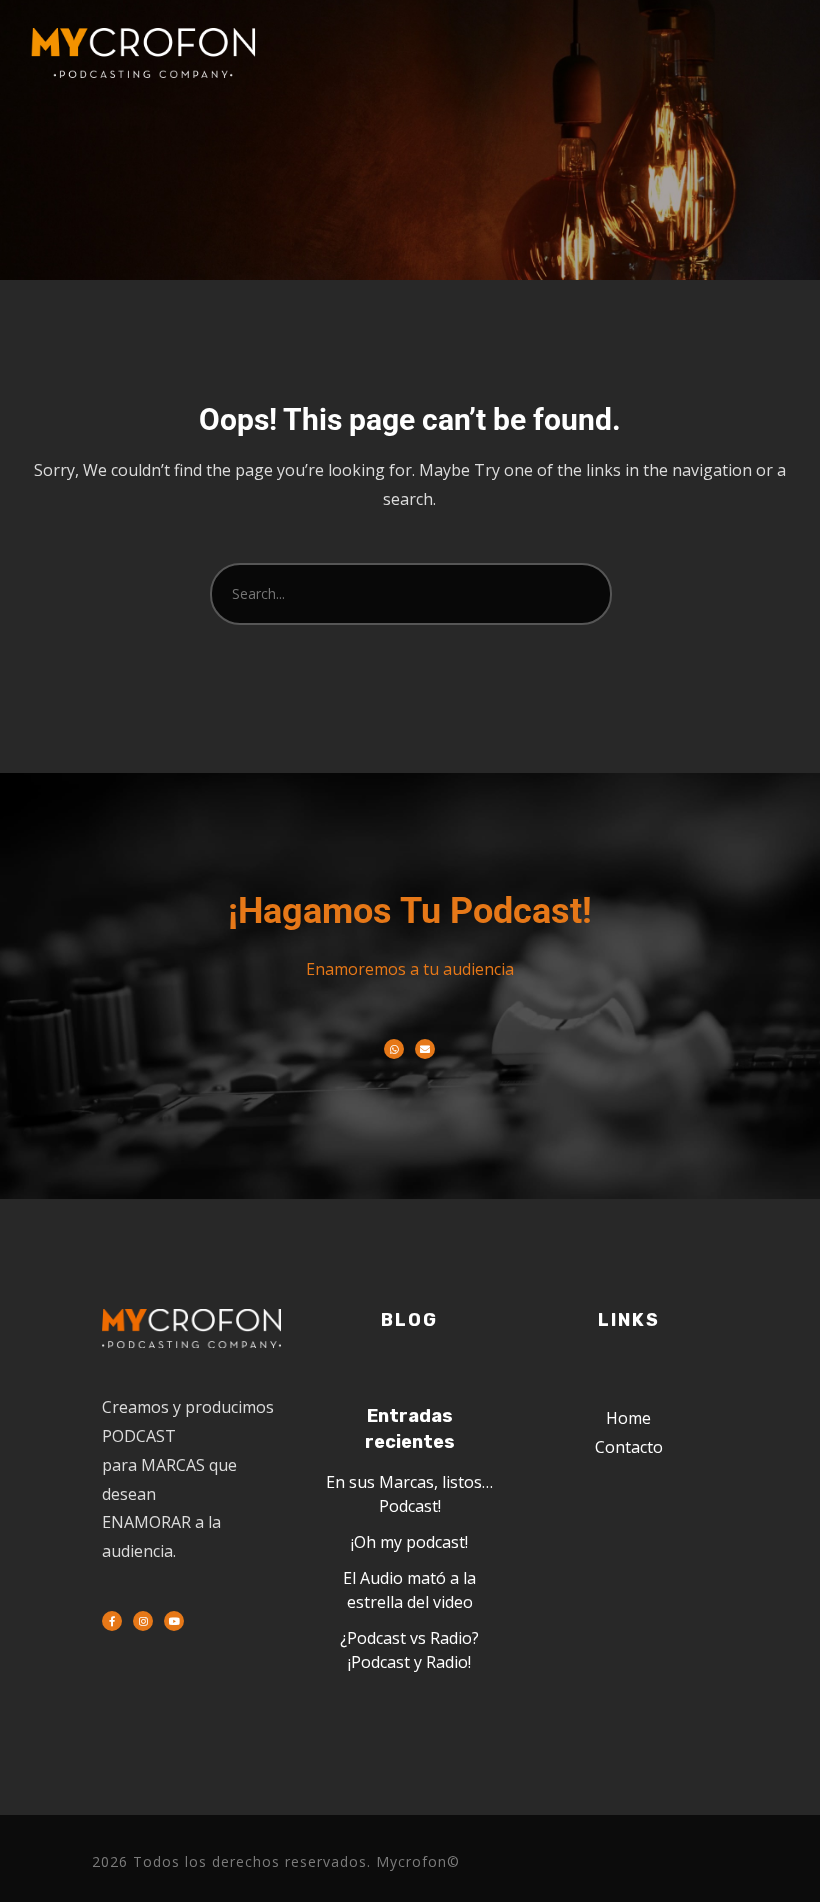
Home (628, 1418)
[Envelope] (425, 1049)
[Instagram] (143, 1621)
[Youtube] (174, 1621)
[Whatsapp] (394, 1049)
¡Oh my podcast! (409, 1542)
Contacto (629, 1447)
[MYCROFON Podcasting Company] (150, 53)
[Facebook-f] (112, 1621)
